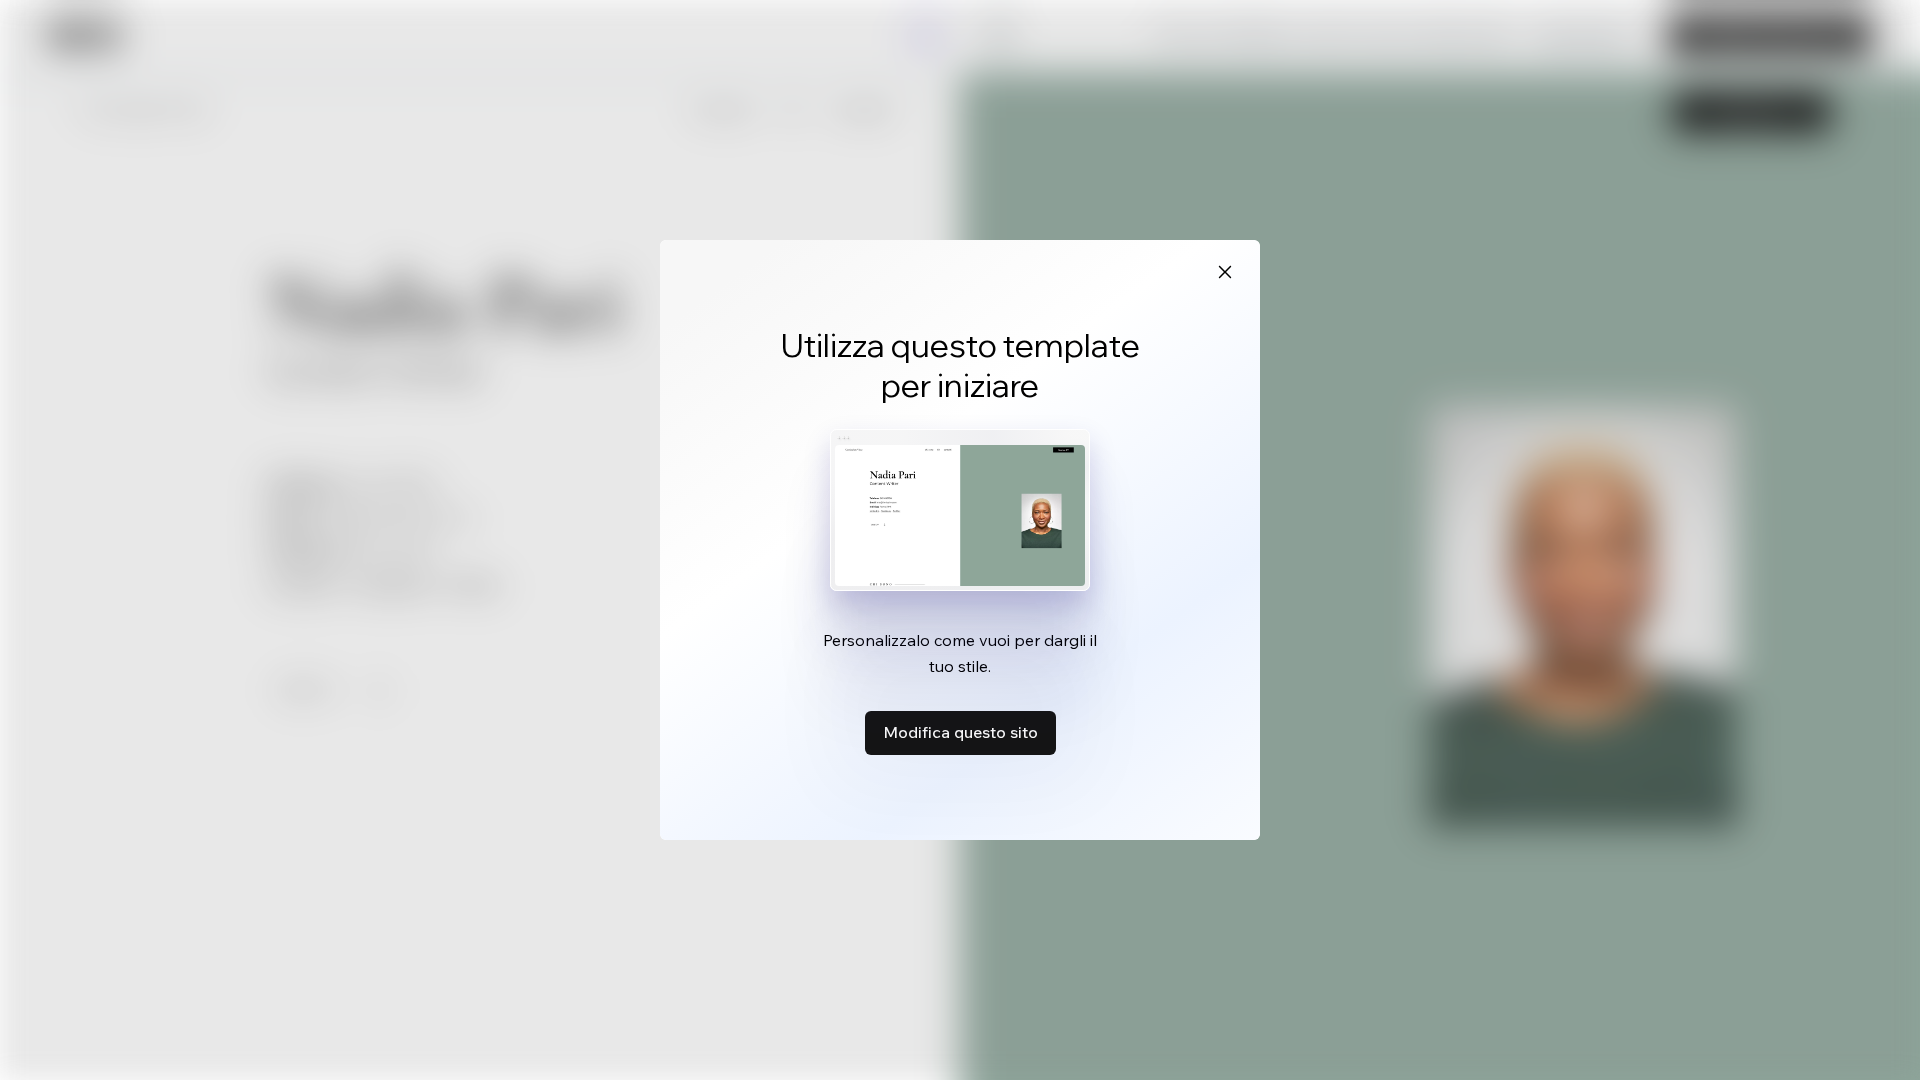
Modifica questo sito (960, 732)
